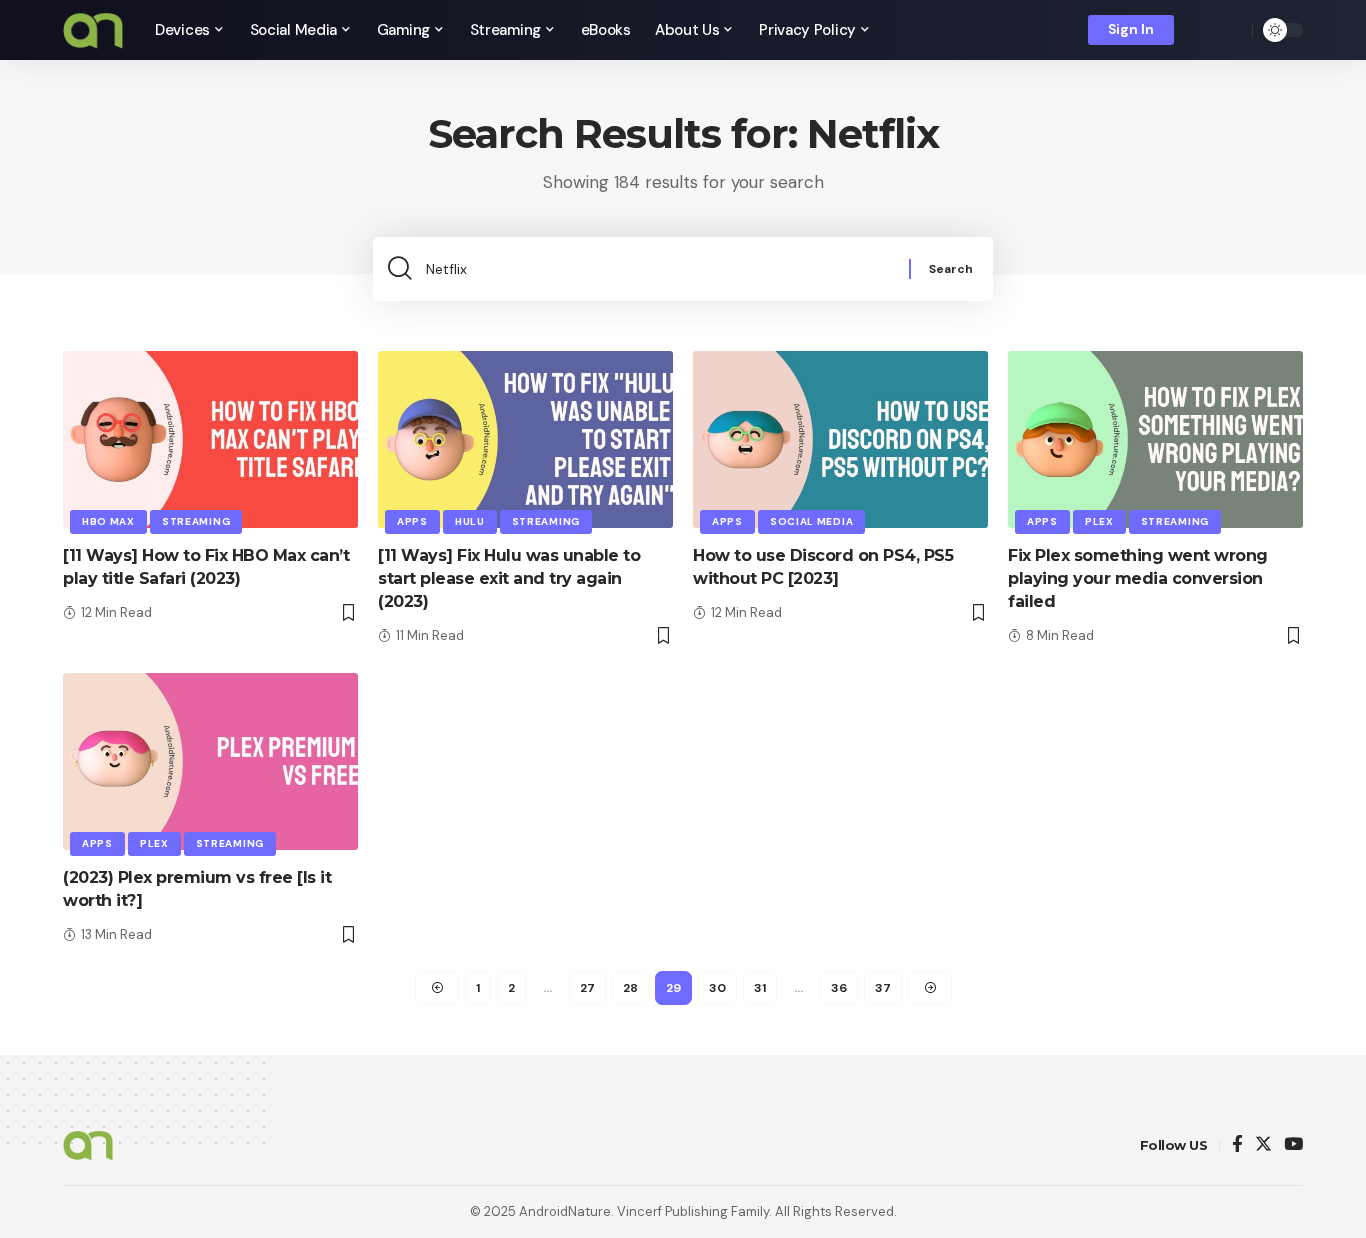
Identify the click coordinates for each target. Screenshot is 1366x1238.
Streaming (196, 521)
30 (717, 988)
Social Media (811, 521)
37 (883, 988)
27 (587, 988)
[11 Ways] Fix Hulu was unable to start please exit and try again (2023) (509, 578)
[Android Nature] (93, 30)
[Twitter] (1263, 1145)
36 (839, 988)
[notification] (1203, 30)
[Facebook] (1237, 1145)
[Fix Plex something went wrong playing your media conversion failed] (1155, 439)
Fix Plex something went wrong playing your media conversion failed (1138, 578)
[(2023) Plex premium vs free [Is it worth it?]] (210, 761)
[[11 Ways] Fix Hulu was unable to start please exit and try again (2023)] (525, 439)
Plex (1099, 521)
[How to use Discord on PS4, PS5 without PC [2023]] (840, 439)
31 (760, 988)
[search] (1232, 30)
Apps (412, 521)
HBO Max (108, 521)
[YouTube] (1293, 1145)
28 (630, 988)
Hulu (470, 521)
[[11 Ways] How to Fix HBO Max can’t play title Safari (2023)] (210, 439)
